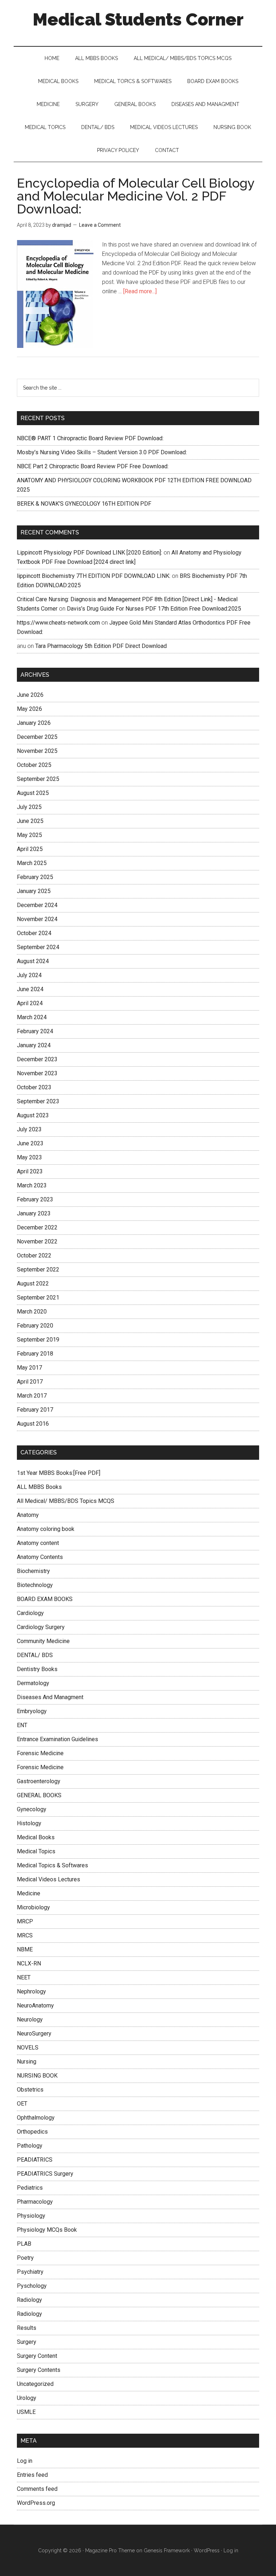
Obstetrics (30, 2090)
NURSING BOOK (37, 2076)
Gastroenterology (39, 1781)
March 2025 (32, 863)
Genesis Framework (167, 2550)
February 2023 (35, 1199)
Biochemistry (33, 1571)
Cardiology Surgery (41, 1627)
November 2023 (37, 1073)
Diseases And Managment (50, 1697)
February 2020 (35, 1326)
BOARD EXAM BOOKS (45, 1599)
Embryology (32, 1711)
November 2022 (37, 1241)
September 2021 (38, 1298)
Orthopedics (32, 2132)
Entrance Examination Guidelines (57, 1739)
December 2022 (37, 1227)
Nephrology (31, 1991)
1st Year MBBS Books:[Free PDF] (59, 1473)
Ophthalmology (36, 2118)
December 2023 (37, 1059)
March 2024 (32, 1017)
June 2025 (30, 821)
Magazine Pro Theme (110, 2550)
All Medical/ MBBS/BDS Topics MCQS (66, 1501)
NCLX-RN (29, 1963)
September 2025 (38, 779)
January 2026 (34, 723)
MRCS (25, 1935)
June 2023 (30, 1143)
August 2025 (33, 793)
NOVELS (28, 2048)
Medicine (29, 1893)
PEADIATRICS (35, 2160)
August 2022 (33, 1284)
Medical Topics (36, 1851)
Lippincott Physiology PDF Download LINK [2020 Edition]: (89, 553)
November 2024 (37, 919)
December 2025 (37, 737)
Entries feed (32, 2475)
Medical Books (36, 1837)
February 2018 (35, 1354)
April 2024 (30, 1003)
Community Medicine (43, 1641)
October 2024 (34, 933)
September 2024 (38, 947)
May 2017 (29, 1368)
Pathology (30, 2146)
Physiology (31, 2216)
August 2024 (33, 961)
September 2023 (38, 1101)
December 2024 (37, 905)
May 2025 (29, 835)
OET (22, 2104)
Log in (25, 2461)
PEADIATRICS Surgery (45, 2174)
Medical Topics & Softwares (52, 1865)
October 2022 (34, 1255)
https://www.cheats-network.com (58, 623)
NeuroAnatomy (35, 2005)
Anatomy (28, 1515)
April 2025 (30, 849)
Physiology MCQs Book (47, 2230)
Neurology (30, 2020)
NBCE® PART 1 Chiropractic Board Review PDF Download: (90, 438)
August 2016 (33, 1424)
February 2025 (35, 877)
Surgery (27, 2342)
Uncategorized (35, 2384)
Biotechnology (35, 1585)
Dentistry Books (37, 1669)
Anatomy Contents (40, 1557)
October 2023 (34, 1087)
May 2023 (29, 1157)
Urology (27, 2398)
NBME (25, 1949)
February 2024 (35, 1031)
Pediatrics (30, 2188)
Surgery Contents (39, 2370)
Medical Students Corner (138, 19)
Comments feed (37, 2489)
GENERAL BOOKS (39, 1795)
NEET (24, 1977)
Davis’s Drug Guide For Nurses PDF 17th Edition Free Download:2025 (154, 609)
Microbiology (33, 1907)
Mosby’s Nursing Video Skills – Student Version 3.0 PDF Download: (102, 452)
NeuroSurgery (34, 2034)
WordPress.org (36, 2503)
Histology (29, 1823)
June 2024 (30, 989)
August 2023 (33, 1115)
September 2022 (38, 1269)
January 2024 (34, 1045)
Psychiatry (30, 2272)
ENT (22, 1725)
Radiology (29, 2300)
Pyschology (32, 2286)
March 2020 (32, 1312)
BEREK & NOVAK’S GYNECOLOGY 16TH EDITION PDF (84, 504)
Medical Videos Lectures (49, 1879)
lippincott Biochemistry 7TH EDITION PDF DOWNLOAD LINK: (94, 576)
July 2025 (29, 807)
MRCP (25, 1921)
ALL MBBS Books (39, 1487)
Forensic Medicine (40, 1753)
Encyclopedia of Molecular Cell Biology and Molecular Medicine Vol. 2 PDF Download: (136, 196)
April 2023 (30, 1171)
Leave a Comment (100, 225)
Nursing (27, 2062)
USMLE (26, 2412)
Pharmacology (35, 2202)
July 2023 (29, 1129)
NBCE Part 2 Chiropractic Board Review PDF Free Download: (93, 466)
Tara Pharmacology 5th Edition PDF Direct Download (101, 646)
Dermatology (33, 1683)
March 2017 (32, 1396)
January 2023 (34, 1213)
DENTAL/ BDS (35, 1655)
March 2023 (32, 1185)
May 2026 (29, 709)
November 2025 (37, 751)
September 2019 (38, 1340)
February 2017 (35, 1410)
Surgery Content (37, 2356)
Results (27, 2328)
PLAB (24, 2244)
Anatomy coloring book (46, 1529)
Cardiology (30, 1613)
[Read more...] (140, 291)
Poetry (25, 2258)
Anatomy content (38, 1543)
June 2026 (30, 695)
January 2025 (34, 891)
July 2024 (29, 975)
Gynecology (32, 1809)
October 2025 (34, 765)
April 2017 (30, 1382)
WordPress (207, 2550)
